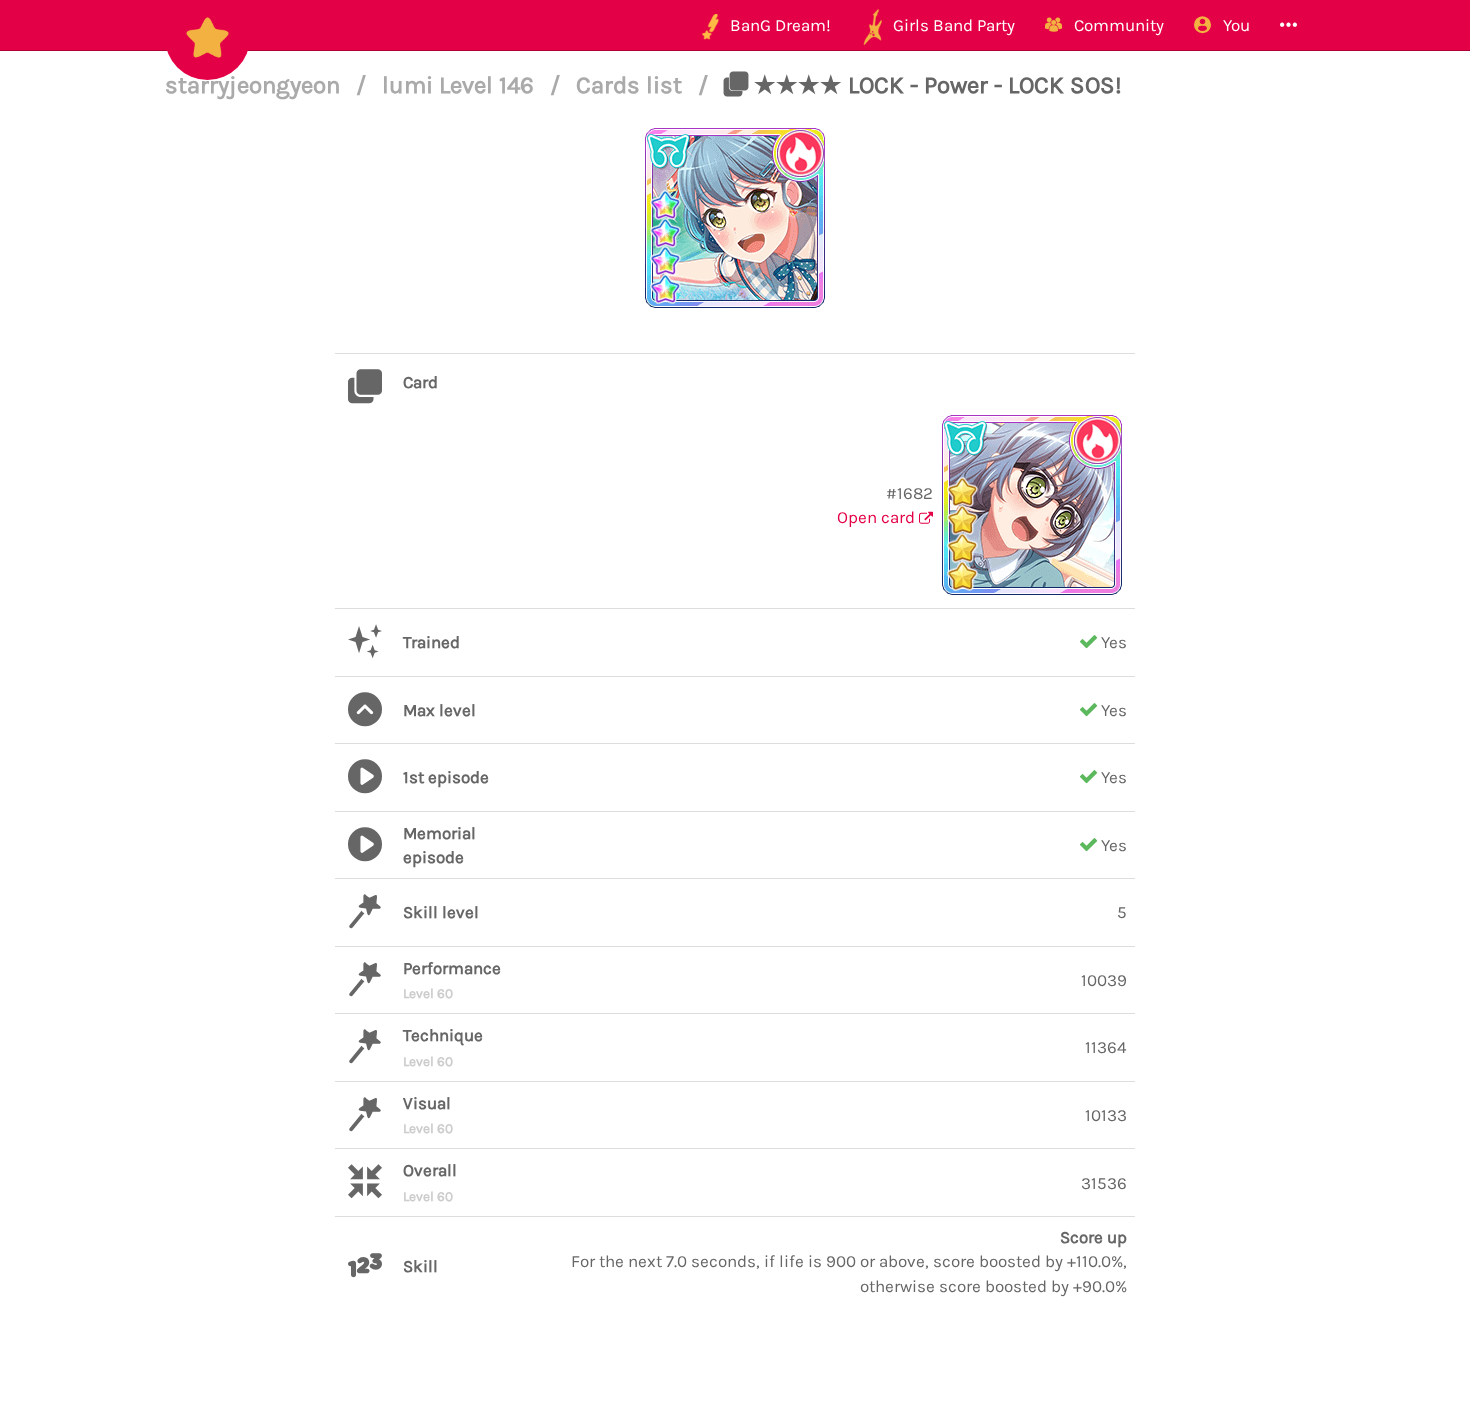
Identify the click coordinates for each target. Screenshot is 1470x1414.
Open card (878, 517)
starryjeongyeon (255, 85)
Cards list (632, 85)
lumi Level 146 (461, 85)
